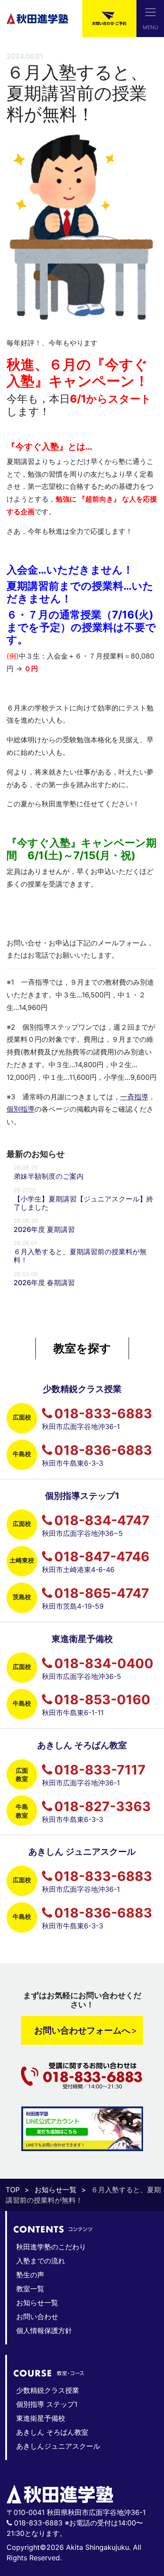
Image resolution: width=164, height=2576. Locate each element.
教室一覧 (30, 2289)
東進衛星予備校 (41, 2418)
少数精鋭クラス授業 (48, 2390)
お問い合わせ (37, 2317)
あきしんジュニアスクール (58, 2446)
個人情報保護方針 (44, 2330)
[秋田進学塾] (37, 18)
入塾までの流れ (41, 2261)
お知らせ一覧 (56, 2190)
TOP (13, 2190)
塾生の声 (30, 2275)
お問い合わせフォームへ (82, 2030)
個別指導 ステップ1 (47, 2404)
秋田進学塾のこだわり (51, 2247)
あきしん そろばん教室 (52, 2432)
